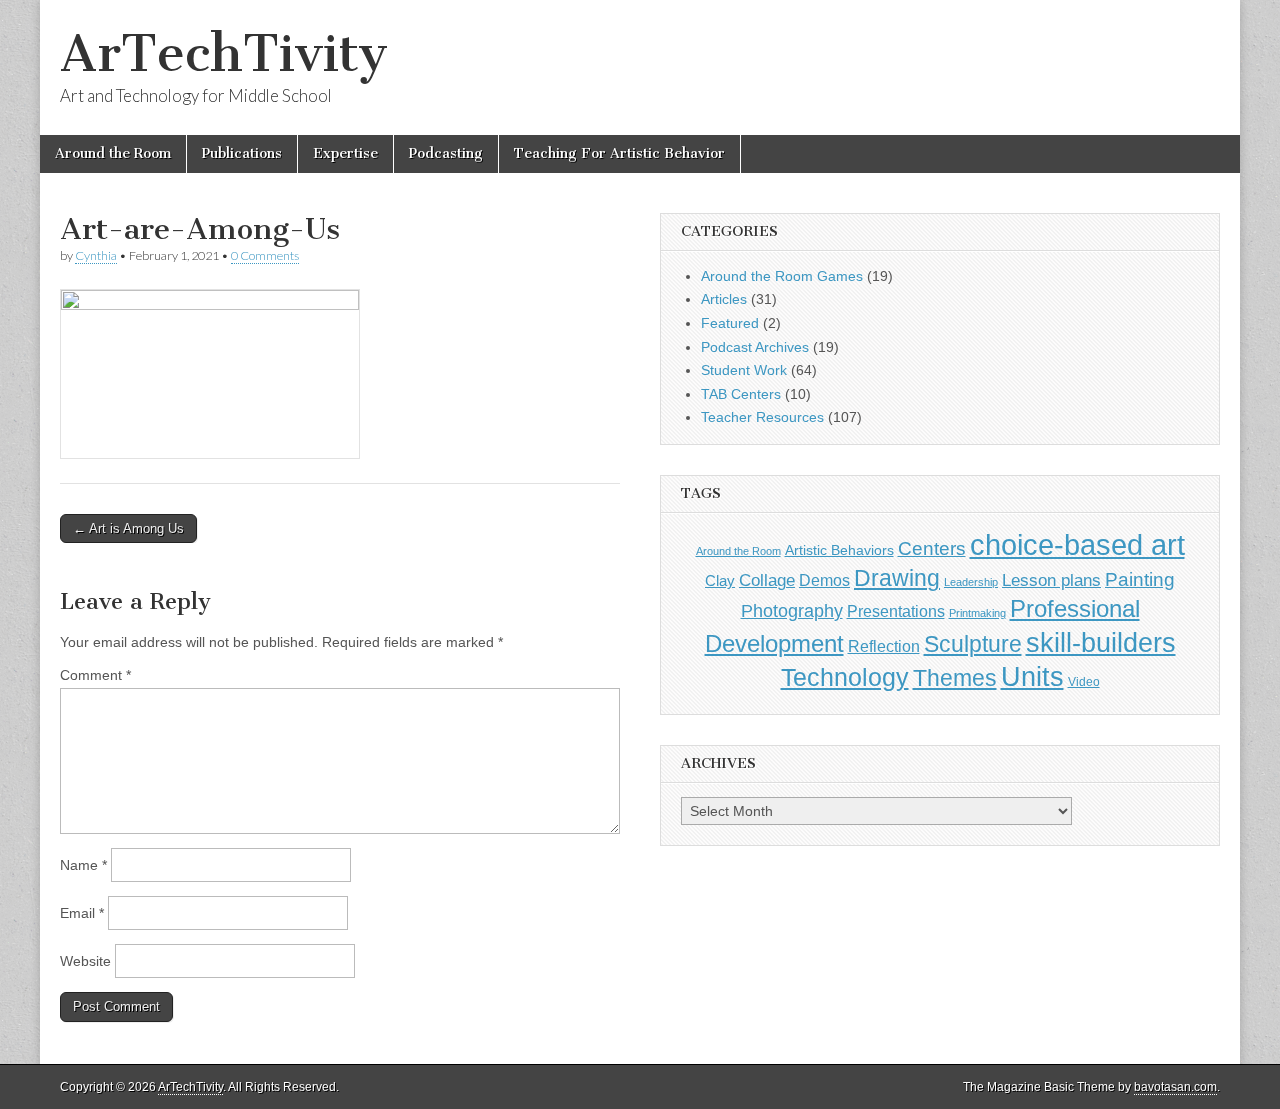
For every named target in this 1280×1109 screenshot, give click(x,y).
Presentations (896, 611)
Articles (724, 299)
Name (83, 865)
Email (82, 913)
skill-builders (1101, 642)
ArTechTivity (224, 53)
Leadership (971, 582)
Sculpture (973, 644)
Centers (932, 548)
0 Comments (265, 255)
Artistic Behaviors (839, 550)
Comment (95, 675)
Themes (955, 678)
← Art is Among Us (128, 528)
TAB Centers (741, 394)
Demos (824, 580)
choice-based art (1077, 544)
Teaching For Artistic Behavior (619, 153)
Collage (767, 580)
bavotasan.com (1175, 1087)
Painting (1140, 579)
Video (1084, 682)
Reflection (884, 646)
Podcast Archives (755, 347)
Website (85, 961)
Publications (242, 153)
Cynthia (96, 255)
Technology (845, 677)
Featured (730, 323)
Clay (720, 580)
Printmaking (977, 613)
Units (1032, 677)
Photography (792, 610)
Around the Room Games (782, 276)
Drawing (897, 578)
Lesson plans (1051, 580)
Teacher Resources (762, 417)
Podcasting (446, 153)
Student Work (744, 370)
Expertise (345, 153)
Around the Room (113, 153)
